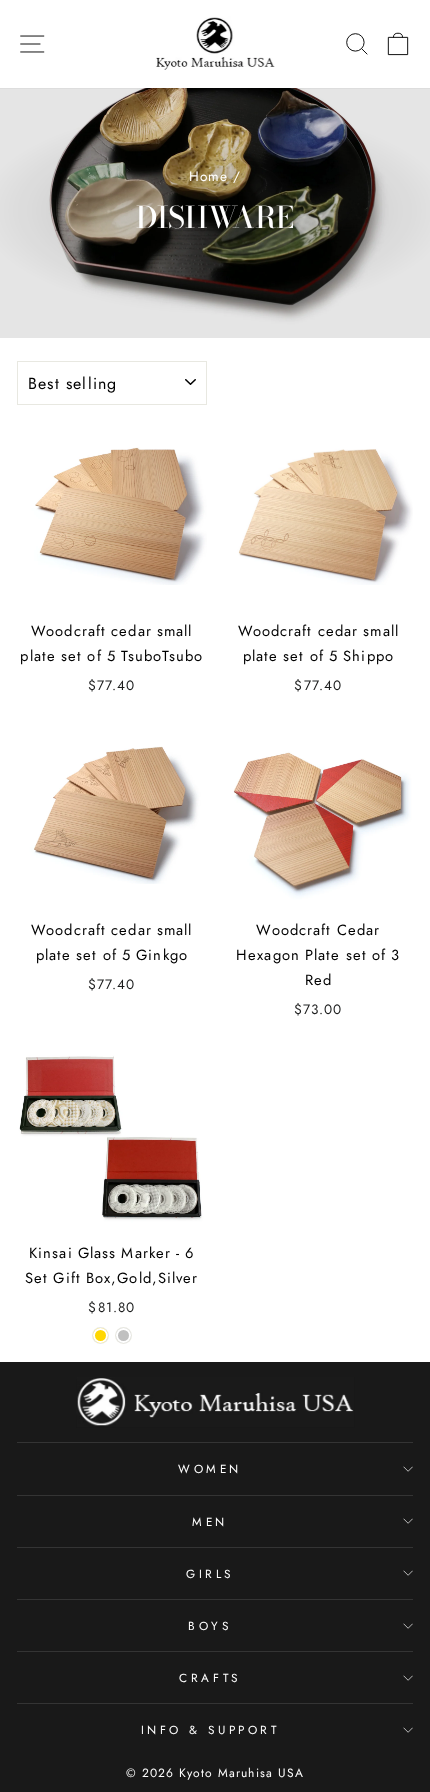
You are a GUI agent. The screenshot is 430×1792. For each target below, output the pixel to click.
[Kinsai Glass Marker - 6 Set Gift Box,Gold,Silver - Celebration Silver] (123, 1335)
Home (208, 176)
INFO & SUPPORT (210, 1729)
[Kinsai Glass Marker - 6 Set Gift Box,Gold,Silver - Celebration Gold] (100, 1335)
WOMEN (210, 1468)
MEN (210, 1521)
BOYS (209, 1625)
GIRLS (210, 1573)
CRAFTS (209, 1677)
